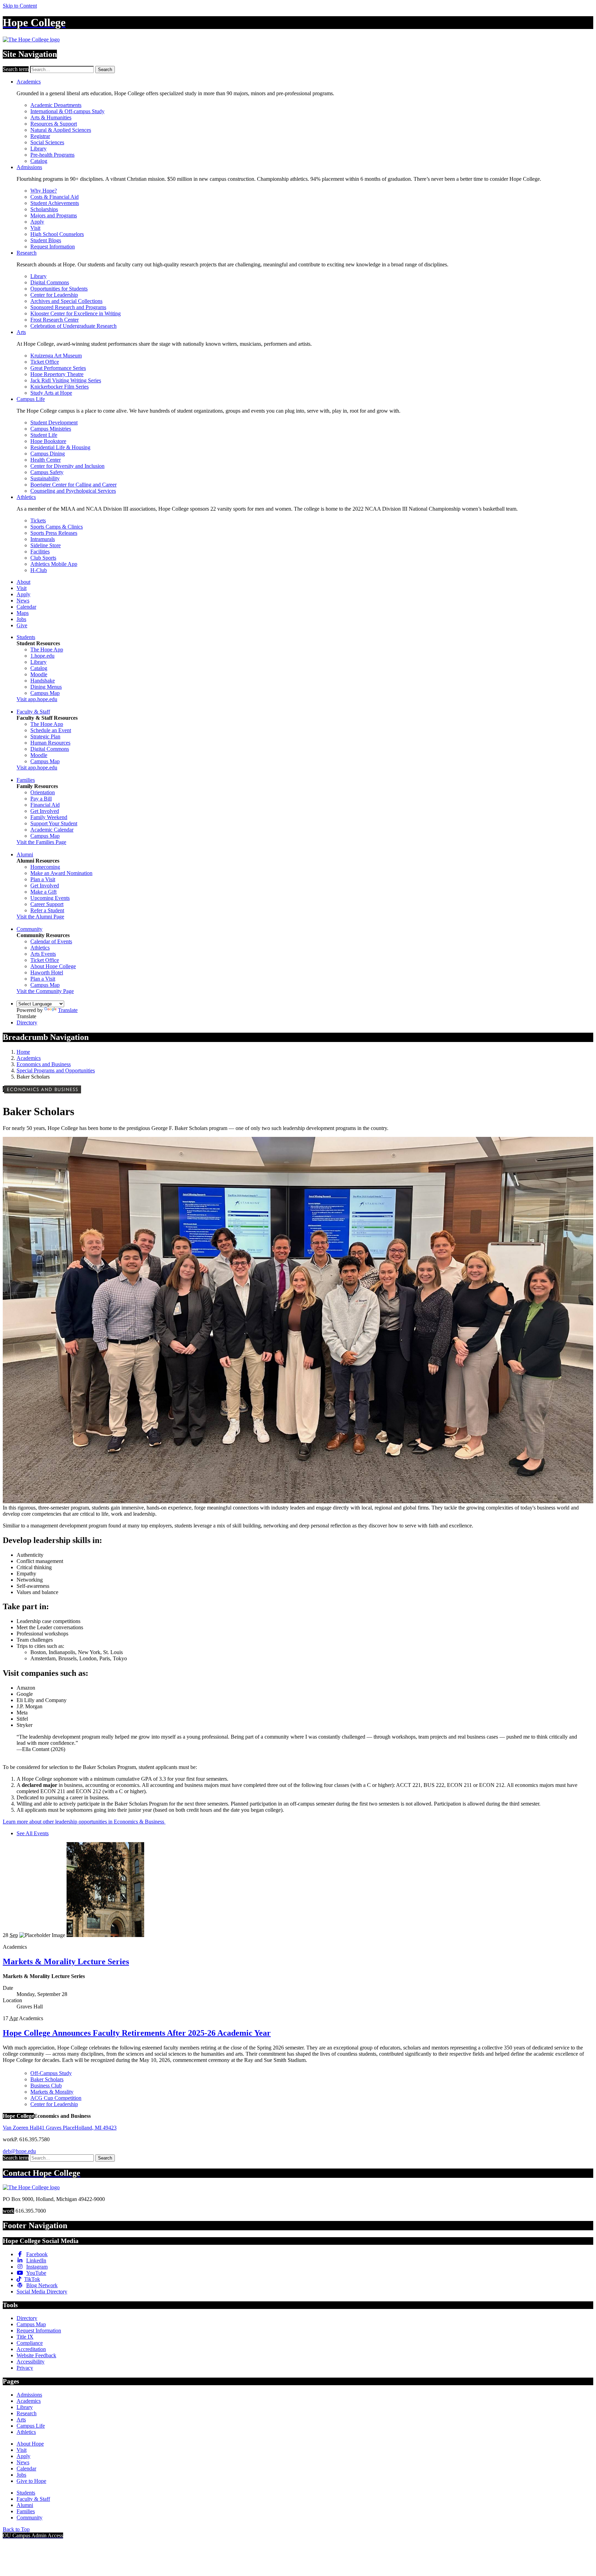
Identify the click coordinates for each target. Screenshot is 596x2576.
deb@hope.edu (19, 2151)
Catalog (39, 161)
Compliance (30, 2343)
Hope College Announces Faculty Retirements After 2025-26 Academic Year (137, 2033)
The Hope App (47, 650)
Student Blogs (46, 240)
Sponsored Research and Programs (68, 307)
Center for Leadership (54, 295)
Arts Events (43, 954)
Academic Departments (56, 105)
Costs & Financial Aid (54, 197)
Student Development (54, 422)
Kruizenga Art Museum (56, 356)
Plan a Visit (43, 879)
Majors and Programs (54, 215)
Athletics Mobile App (54, 564)
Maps (23, 613)
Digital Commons (50, 282)
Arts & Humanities (51, 117)
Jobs (21, 619)
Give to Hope (31, 2481)
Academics (29, 82)
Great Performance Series (58, 368)
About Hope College (53, 966)
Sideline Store (46, 545)
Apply (37, 222)
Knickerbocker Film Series (59, 387)
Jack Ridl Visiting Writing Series (66, 380)
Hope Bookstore (48, 441)
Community (29, 929)
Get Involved (45, 811)
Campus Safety (47, 472)
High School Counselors (57, 234)
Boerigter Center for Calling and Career (73, 485)
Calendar (26, 607)
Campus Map (45, 693)
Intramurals (43, 539)
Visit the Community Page (45, 991)
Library (38, 149)
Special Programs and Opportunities (56, 1070)
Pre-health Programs (52, 155)
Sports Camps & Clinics (57, 527)
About (23, 582)
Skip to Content (20, 6)
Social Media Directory (42, 2292)
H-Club (39, 570)
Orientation (43, 792)
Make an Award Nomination (61, 873)
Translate (68, 1010)
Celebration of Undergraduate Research (73, 326)
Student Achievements (55, 203)
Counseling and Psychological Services (73, 491)
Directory (27, 1022)
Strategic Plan (45, 736)
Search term (16, 69)
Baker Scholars (47, 2079)
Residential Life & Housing (60, 447)
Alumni (25, 854)
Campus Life (31, 399)
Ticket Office (45, 362)
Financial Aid (45, 805)
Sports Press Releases (54, 533)
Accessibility (31, 2362)
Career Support (47, 904)
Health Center (46, 460)
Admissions (29, 167)
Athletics (26, 497)
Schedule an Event (51, 730)
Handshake (43, 681)
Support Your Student (54, 823)
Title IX (25, 2337)
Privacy (25, 2368)
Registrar (40, 136)
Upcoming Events (50, 898)
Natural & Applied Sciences (61, 130)
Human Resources (50, 743)
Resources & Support (54, 124)
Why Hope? (44, 191)
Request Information (53, 247)
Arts (21, 332)
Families (26, 780)
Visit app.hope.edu (37, 699)
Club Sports (43, 558)
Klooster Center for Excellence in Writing (76, 313)
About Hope (30, 2444)
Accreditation (31, 2349)
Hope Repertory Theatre (57, 374)
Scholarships (44, 209)
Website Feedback (36, 2355)
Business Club (46, 2086)
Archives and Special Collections (66, 301)
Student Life (44, 435)
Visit (35, 228)
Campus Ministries (51, 429)
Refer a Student (47, 910)
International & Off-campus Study (67, 111)
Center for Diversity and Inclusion (67, 466)
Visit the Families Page (41, 842)
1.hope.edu (42, 656)
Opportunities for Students (59, 289)
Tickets (38, 520)
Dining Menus (46, 687)
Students (26, 637)
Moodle (39, 674)
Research (27, 253)
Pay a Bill (41, 799)
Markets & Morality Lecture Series (66, 1962)
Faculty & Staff (33, 712)
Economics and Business (44, 1064)
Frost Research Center (54, 320)
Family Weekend (49, 817)
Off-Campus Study (51, 2073)
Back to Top (16, 2529)
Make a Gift (43, 892)
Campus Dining (48, 454)
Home (23, 1052)
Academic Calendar (52, 830)
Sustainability (45, 478)
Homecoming (45, 867)
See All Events (33, 1833)
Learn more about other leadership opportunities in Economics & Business (84, 1822)
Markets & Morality (52, 2092)
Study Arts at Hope (51, 393)
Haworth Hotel (47, 972)
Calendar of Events (51, 941)
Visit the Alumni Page (40, 917)
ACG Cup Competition (56, 2098)
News (23, 601)
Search (105, 70)
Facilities (40, 552)
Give (22, 625)
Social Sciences (47, 142)
